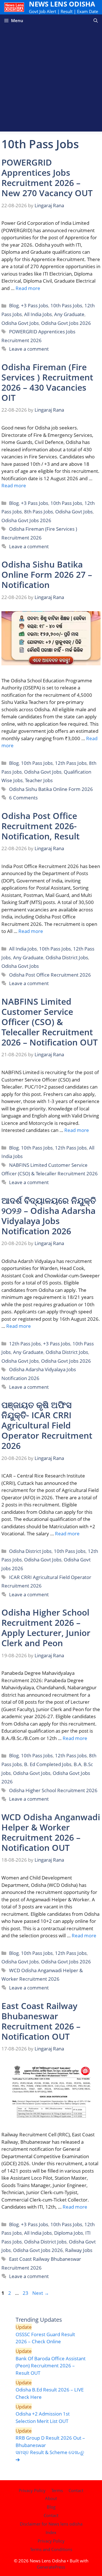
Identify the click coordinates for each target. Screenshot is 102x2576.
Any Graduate (69, 314)
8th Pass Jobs (39, 512)
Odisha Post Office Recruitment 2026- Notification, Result (41, 826)
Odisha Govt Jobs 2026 (66, 323)
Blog (14, 305)
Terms (57, 2490)
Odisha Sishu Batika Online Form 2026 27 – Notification (47, 574)
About (51, 2498)
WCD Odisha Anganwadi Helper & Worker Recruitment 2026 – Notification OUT (51, 1832)
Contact (76, 2490)
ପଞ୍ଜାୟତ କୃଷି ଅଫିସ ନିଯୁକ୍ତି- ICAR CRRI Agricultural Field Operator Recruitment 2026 (47, 1425)
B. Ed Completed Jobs (48, 1764)
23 (26, 2293)
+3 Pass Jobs (35, 305)
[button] (96, 21)
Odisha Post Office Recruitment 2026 (50, 975)
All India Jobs (38, 314)
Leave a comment (29, 349)
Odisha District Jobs (67, 957)
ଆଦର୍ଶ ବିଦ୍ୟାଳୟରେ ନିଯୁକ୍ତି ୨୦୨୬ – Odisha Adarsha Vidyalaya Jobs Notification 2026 (49, 1216)
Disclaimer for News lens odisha (51, 2524)
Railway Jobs (79, 2250)
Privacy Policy (32, 2490)
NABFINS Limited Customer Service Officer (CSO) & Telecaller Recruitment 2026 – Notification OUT (50, 1022)
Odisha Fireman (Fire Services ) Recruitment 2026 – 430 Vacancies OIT (47, 382)
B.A (77, 1764)
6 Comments (23, 798)
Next (41, 2293)
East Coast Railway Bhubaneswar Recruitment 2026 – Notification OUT (41, 2021)
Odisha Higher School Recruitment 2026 (53, 1790)
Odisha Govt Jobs (20, 323)
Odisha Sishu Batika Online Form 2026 (51, 789)
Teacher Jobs (39, 780)
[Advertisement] (51, 81)
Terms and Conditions (51, 2549)
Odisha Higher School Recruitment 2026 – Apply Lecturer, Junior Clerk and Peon (46, 1628)
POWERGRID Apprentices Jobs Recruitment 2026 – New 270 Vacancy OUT (47, 178)
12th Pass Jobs (71, 763)
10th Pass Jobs (66, 305)
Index (51, 2532)
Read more (28, 288)
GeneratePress (51, 2567)
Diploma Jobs (69, 2233)
